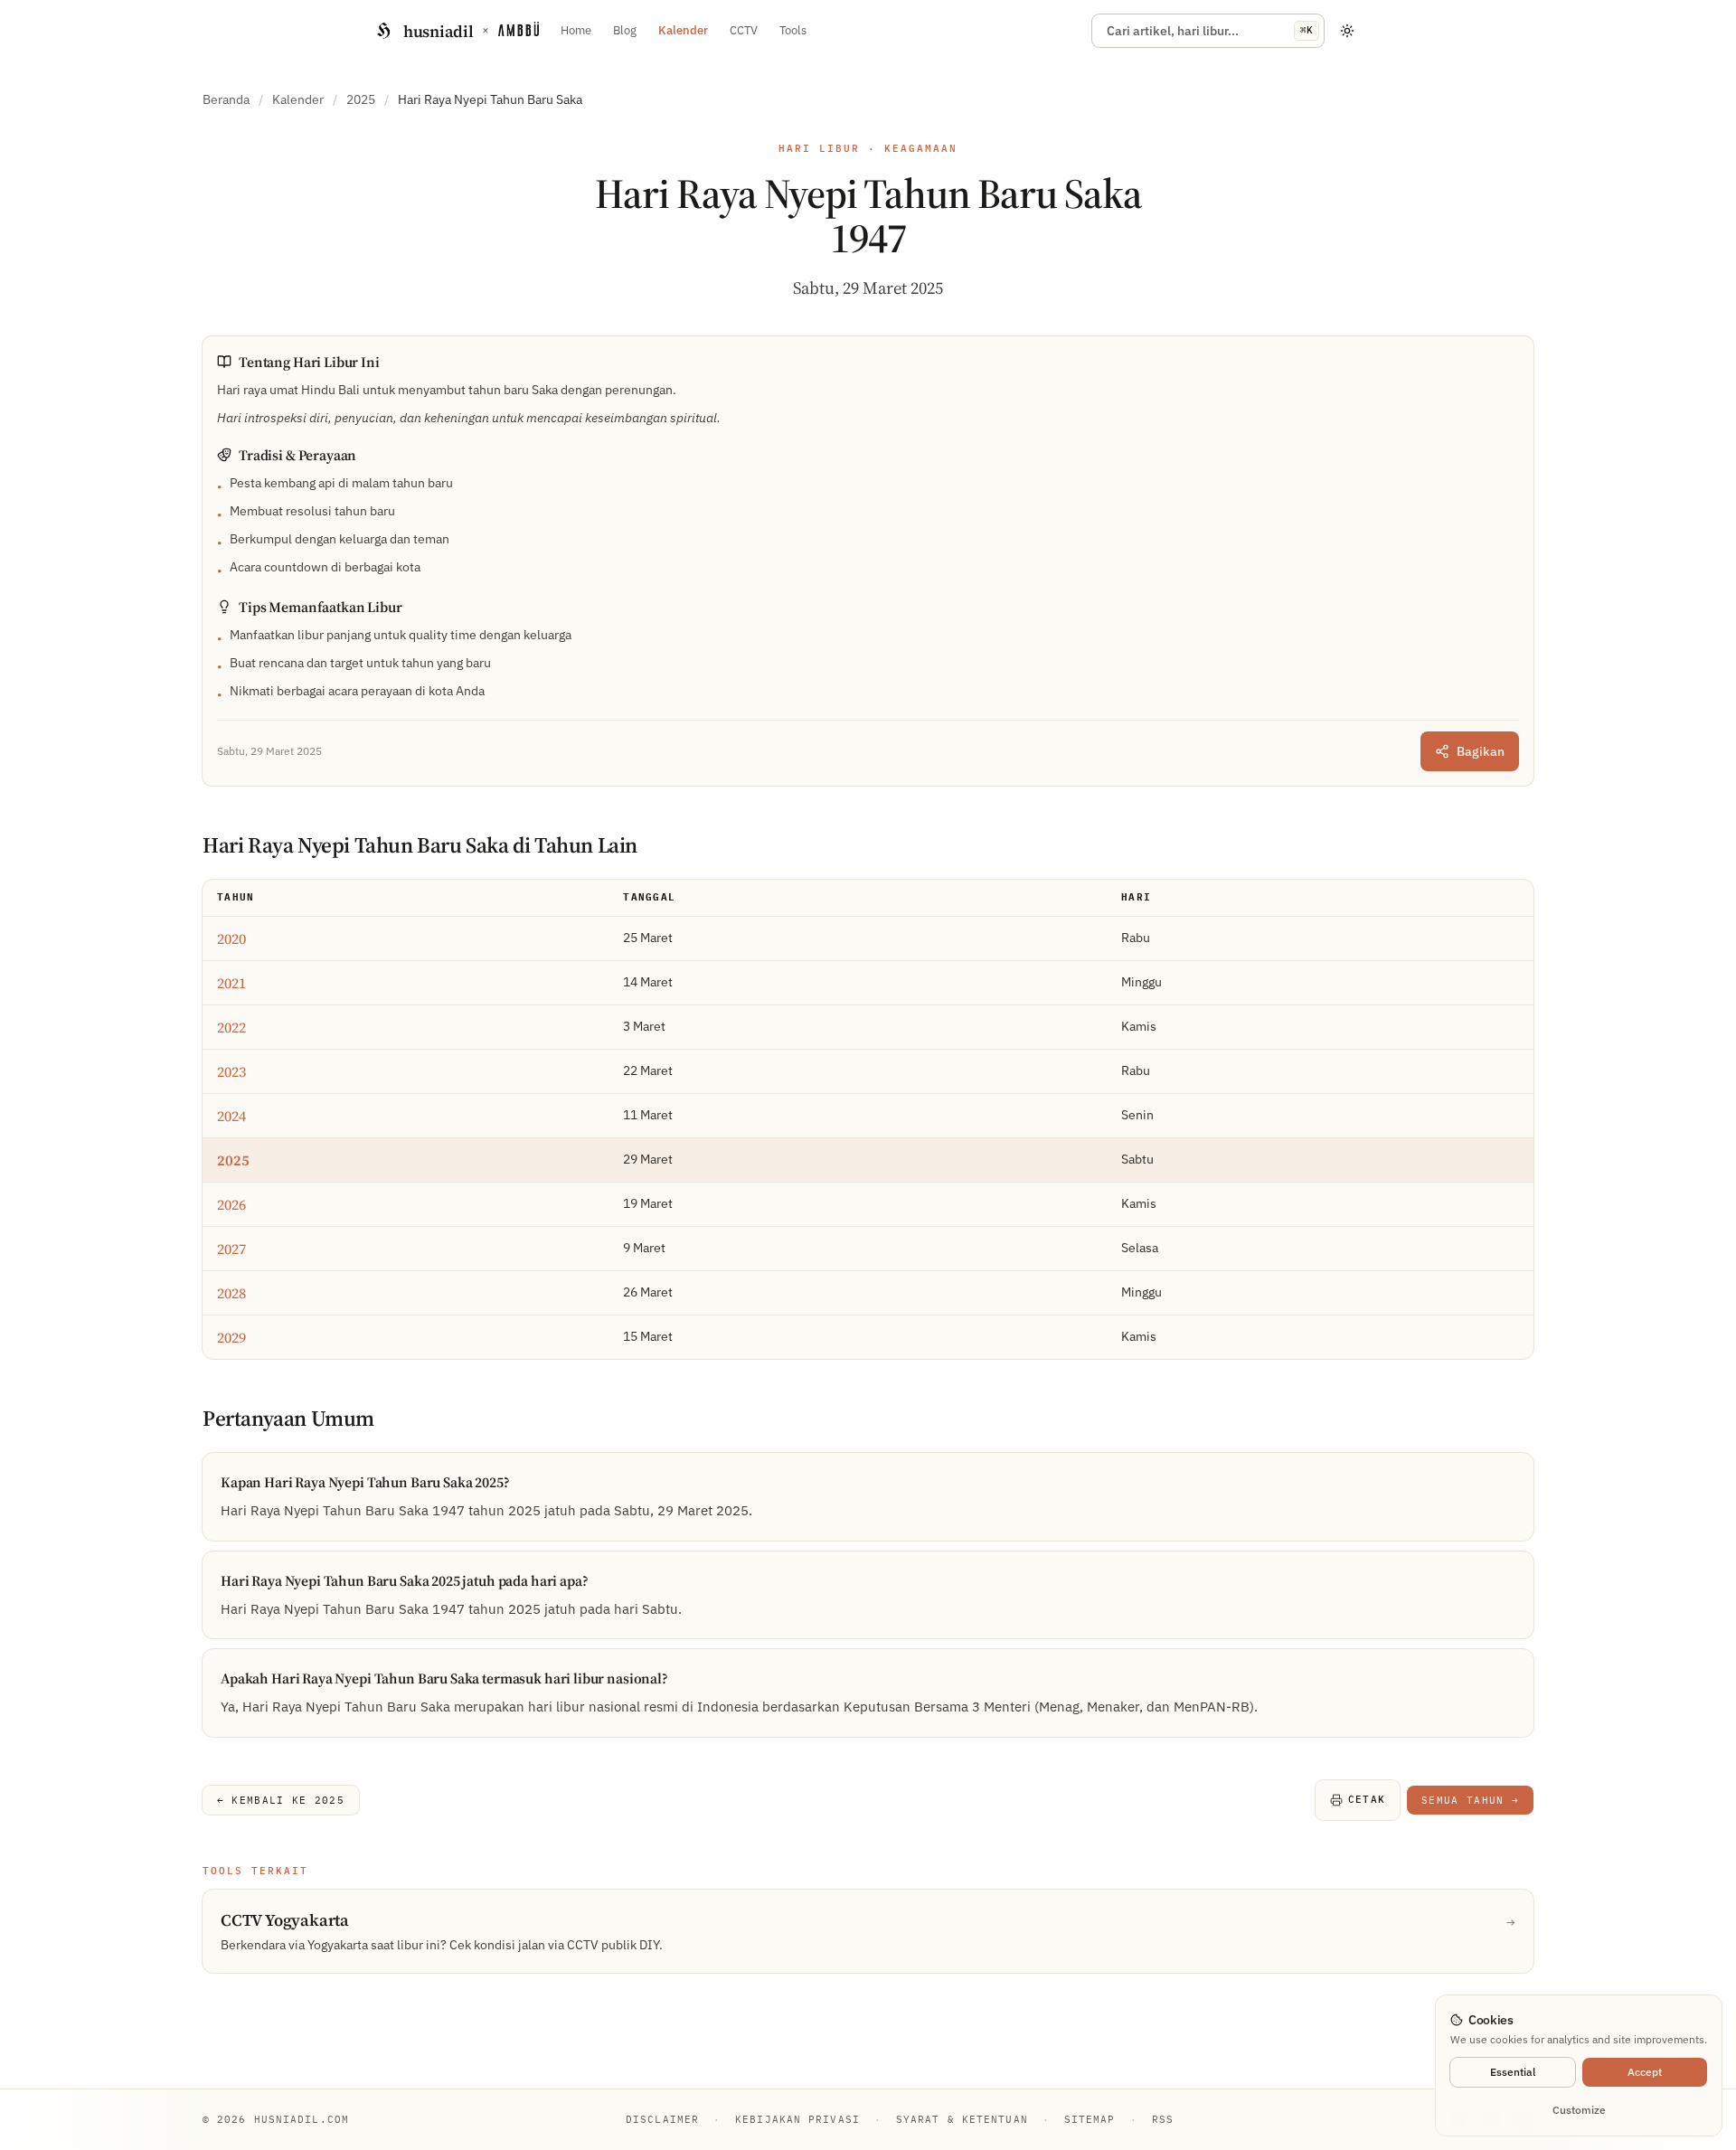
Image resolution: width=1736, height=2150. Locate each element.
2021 (231, 983)
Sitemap (1090, 2119)
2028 (231, 1293)
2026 (231, 1204)
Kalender (683, 30)
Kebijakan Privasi (797, 2119)
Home (576, 30)
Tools (793, 30)
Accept (1645, 2072)
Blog (625, 30)
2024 (231, 1116)
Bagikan (1481, 751)
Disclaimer (662, 2119)
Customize (1579, 2110)
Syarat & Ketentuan (962, 2119)
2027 (231, 1249)
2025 (361, 99)
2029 (231, 1337)
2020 (231, 938)
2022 (231, 1027)
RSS (1163, 2119)
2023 (231, 1071)
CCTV (744, 30)
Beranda (226, 99)
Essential (1513, 2072)
